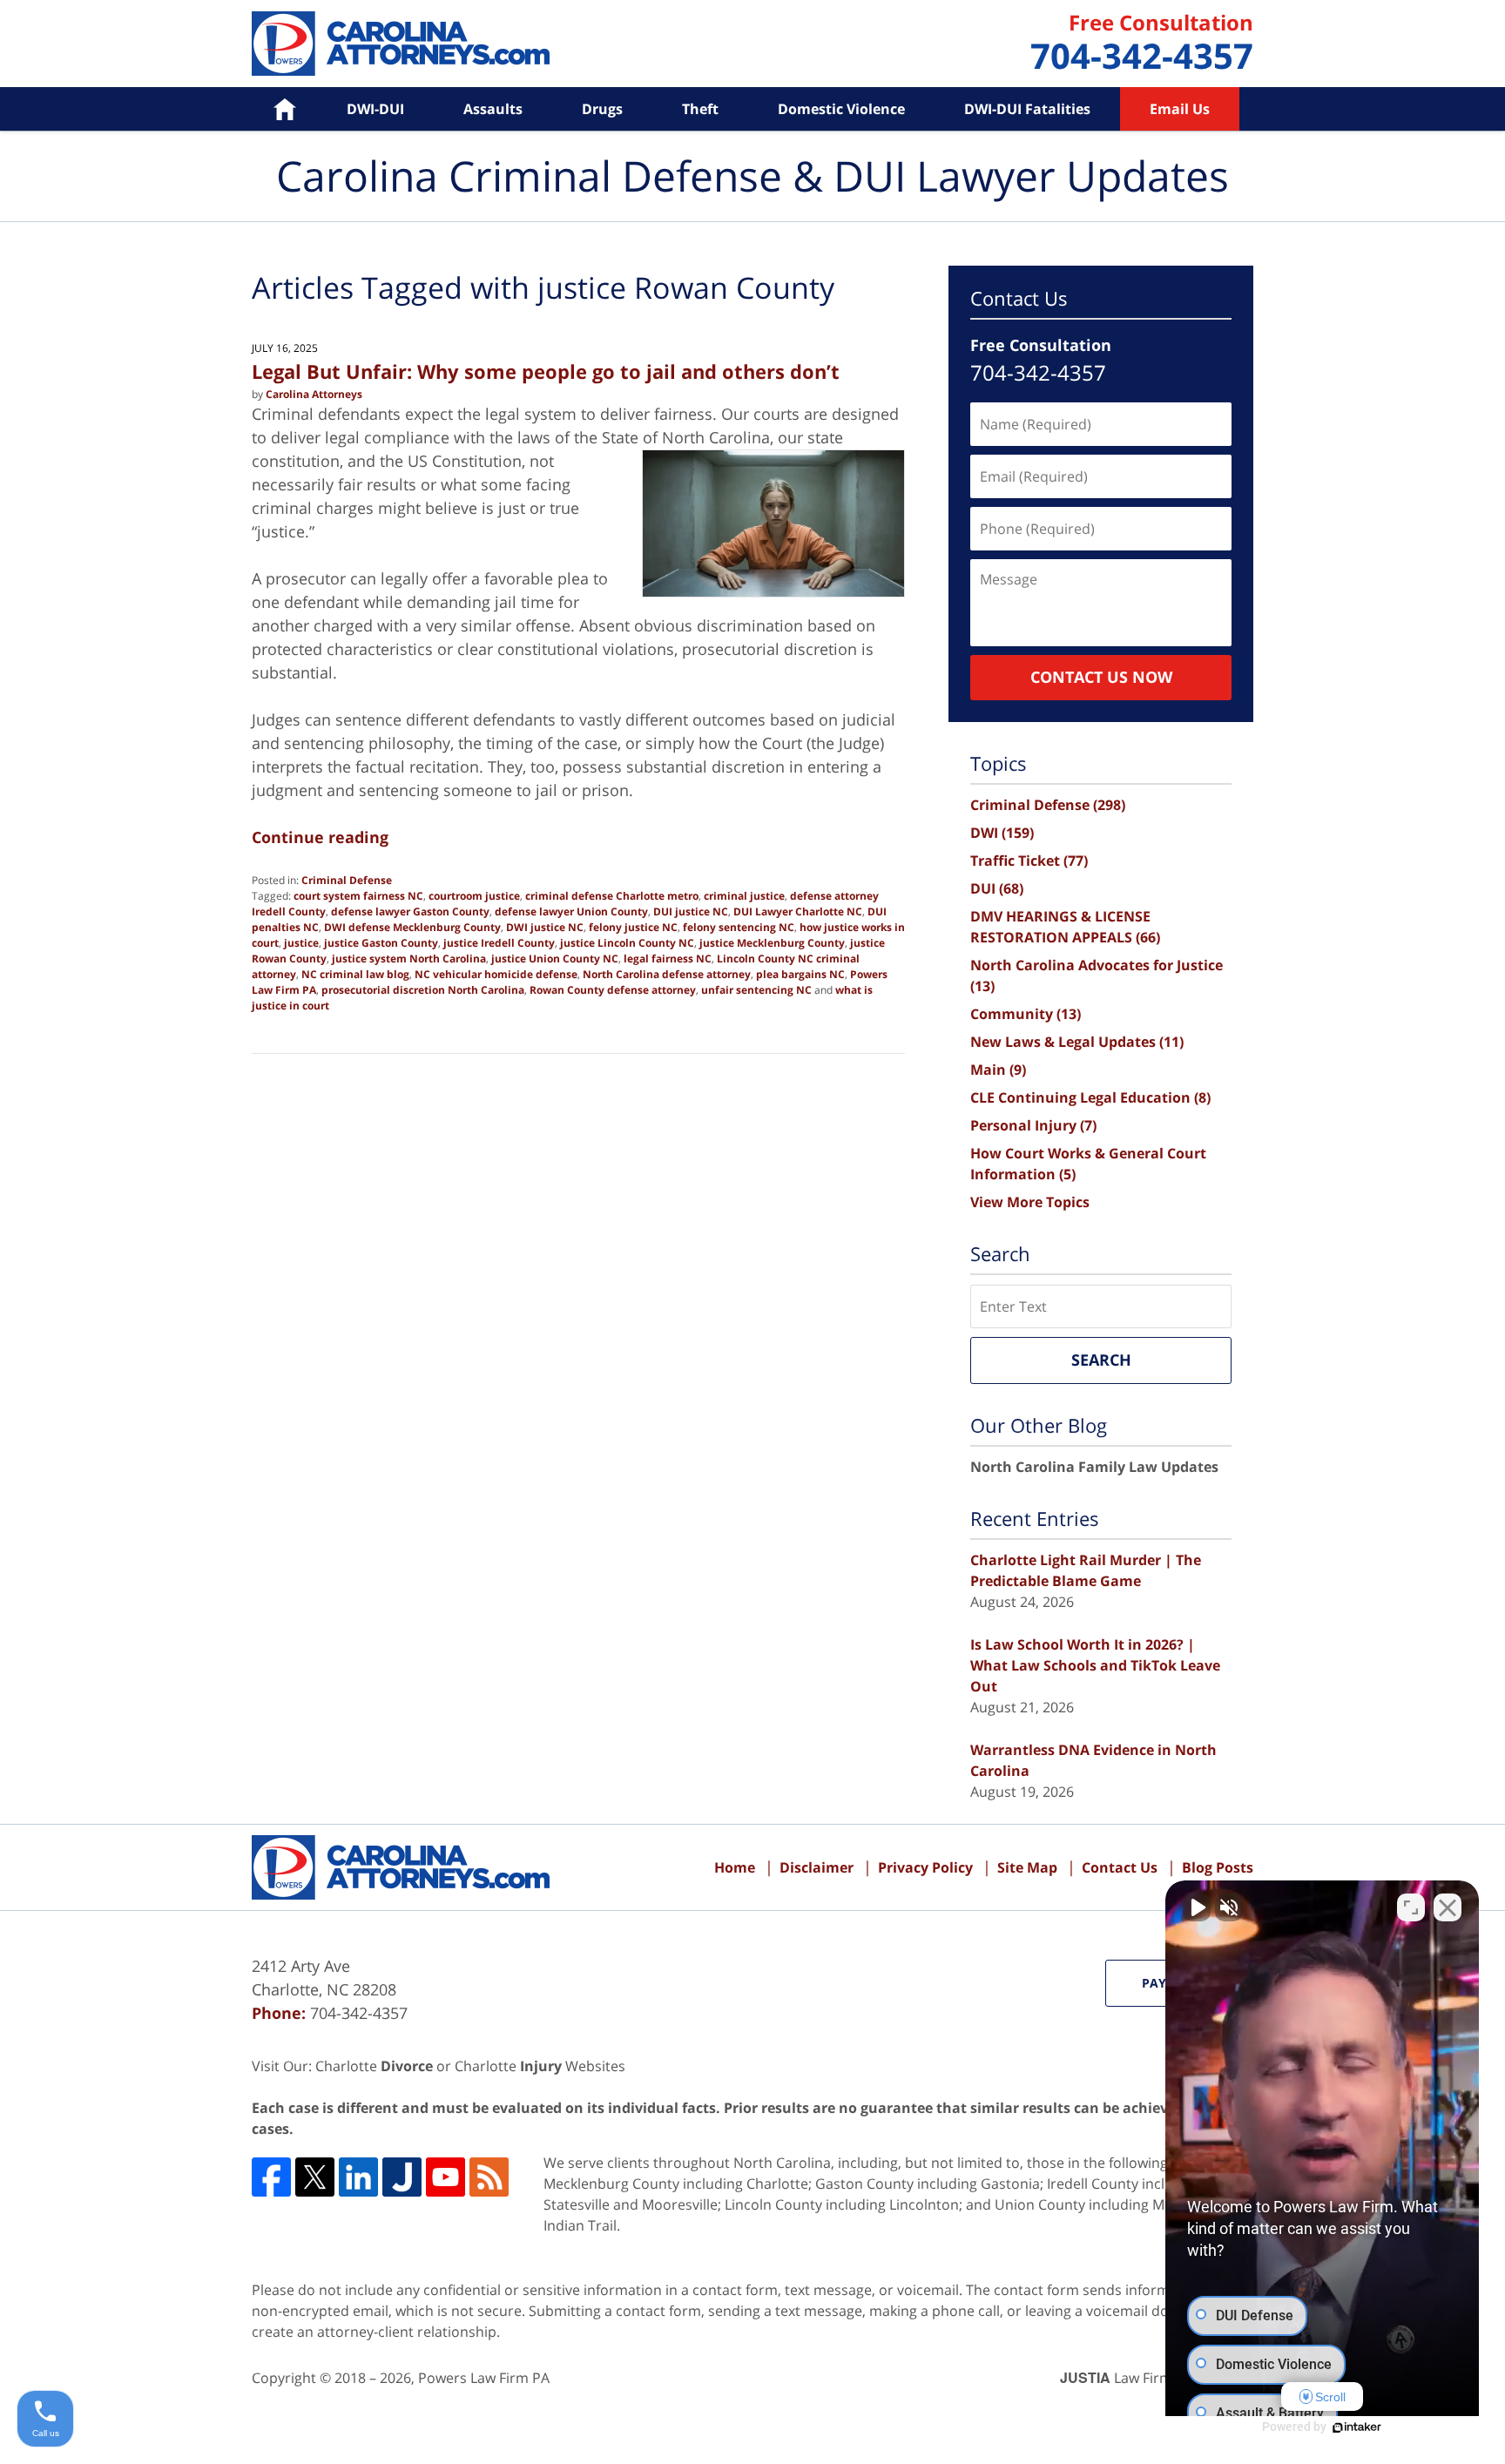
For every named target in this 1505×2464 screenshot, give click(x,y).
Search (1101, 1360)
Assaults (493, 109)
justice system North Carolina (409, 959)
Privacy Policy (925, 1867)
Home (272, 109)
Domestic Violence (841, 109)
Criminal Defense (347, 880)
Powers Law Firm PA (484, 2378)
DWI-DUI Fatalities (1027, 109)
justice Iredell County (499, 943)
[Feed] (489, 2177)
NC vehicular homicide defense (496, 974)
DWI (1002, 833)
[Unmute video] (1197, 1907)
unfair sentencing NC (756, 990)
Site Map (1027, 1867)
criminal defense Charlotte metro (612, 896)
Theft (700, 109)
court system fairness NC (358, 896)
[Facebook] (271, 2177)
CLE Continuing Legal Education (1090, 1097)
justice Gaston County (381, 943)
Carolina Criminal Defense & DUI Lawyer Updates (401, 44)
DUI (997, 888)
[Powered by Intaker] (1357, 2427)
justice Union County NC (555, 959)
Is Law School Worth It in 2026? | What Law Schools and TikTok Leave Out (1095, 1665)
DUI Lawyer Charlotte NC (798, 911)
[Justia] (402, 2177)
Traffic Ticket (1029, 861)
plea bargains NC (800, 974)
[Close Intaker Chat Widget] (1448, 1907)
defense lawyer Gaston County (410, 911)
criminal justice (744, 896)
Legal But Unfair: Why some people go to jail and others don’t (546, 371)
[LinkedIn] (358, 2177)
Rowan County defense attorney (613, 990)
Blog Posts (1218, 1867)
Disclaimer (817, 1867)
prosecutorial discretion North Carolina (423, 990)
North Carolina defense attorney (667, 974)
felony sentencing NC (739, 927)
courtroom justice (474, 896)
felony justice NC (633, 927)
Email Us (1180, 109)
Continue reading (320, 837)
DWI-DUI (375, 109)
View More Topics (1030, 1202)
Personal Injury (1033, 1125)
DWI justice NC (545, 927)
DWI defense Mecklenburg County (412, 927)
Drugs (602, 109)
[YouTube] (445, 2177)
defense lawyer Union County (571, 911)
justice (301, 943)
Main (998, 1070)
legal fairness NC (668, 959)
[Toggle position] (1411, 1907)
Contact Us (1120, 1867)
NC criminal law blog (355, 974)
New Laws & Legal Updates (1077, 1042)
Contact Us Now (1101, 677)
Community (1026, 1014)
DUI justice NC (691, 911)
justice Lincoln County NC (627, 943)
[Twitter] (315, 2177)
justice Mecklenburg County (772, 943)
